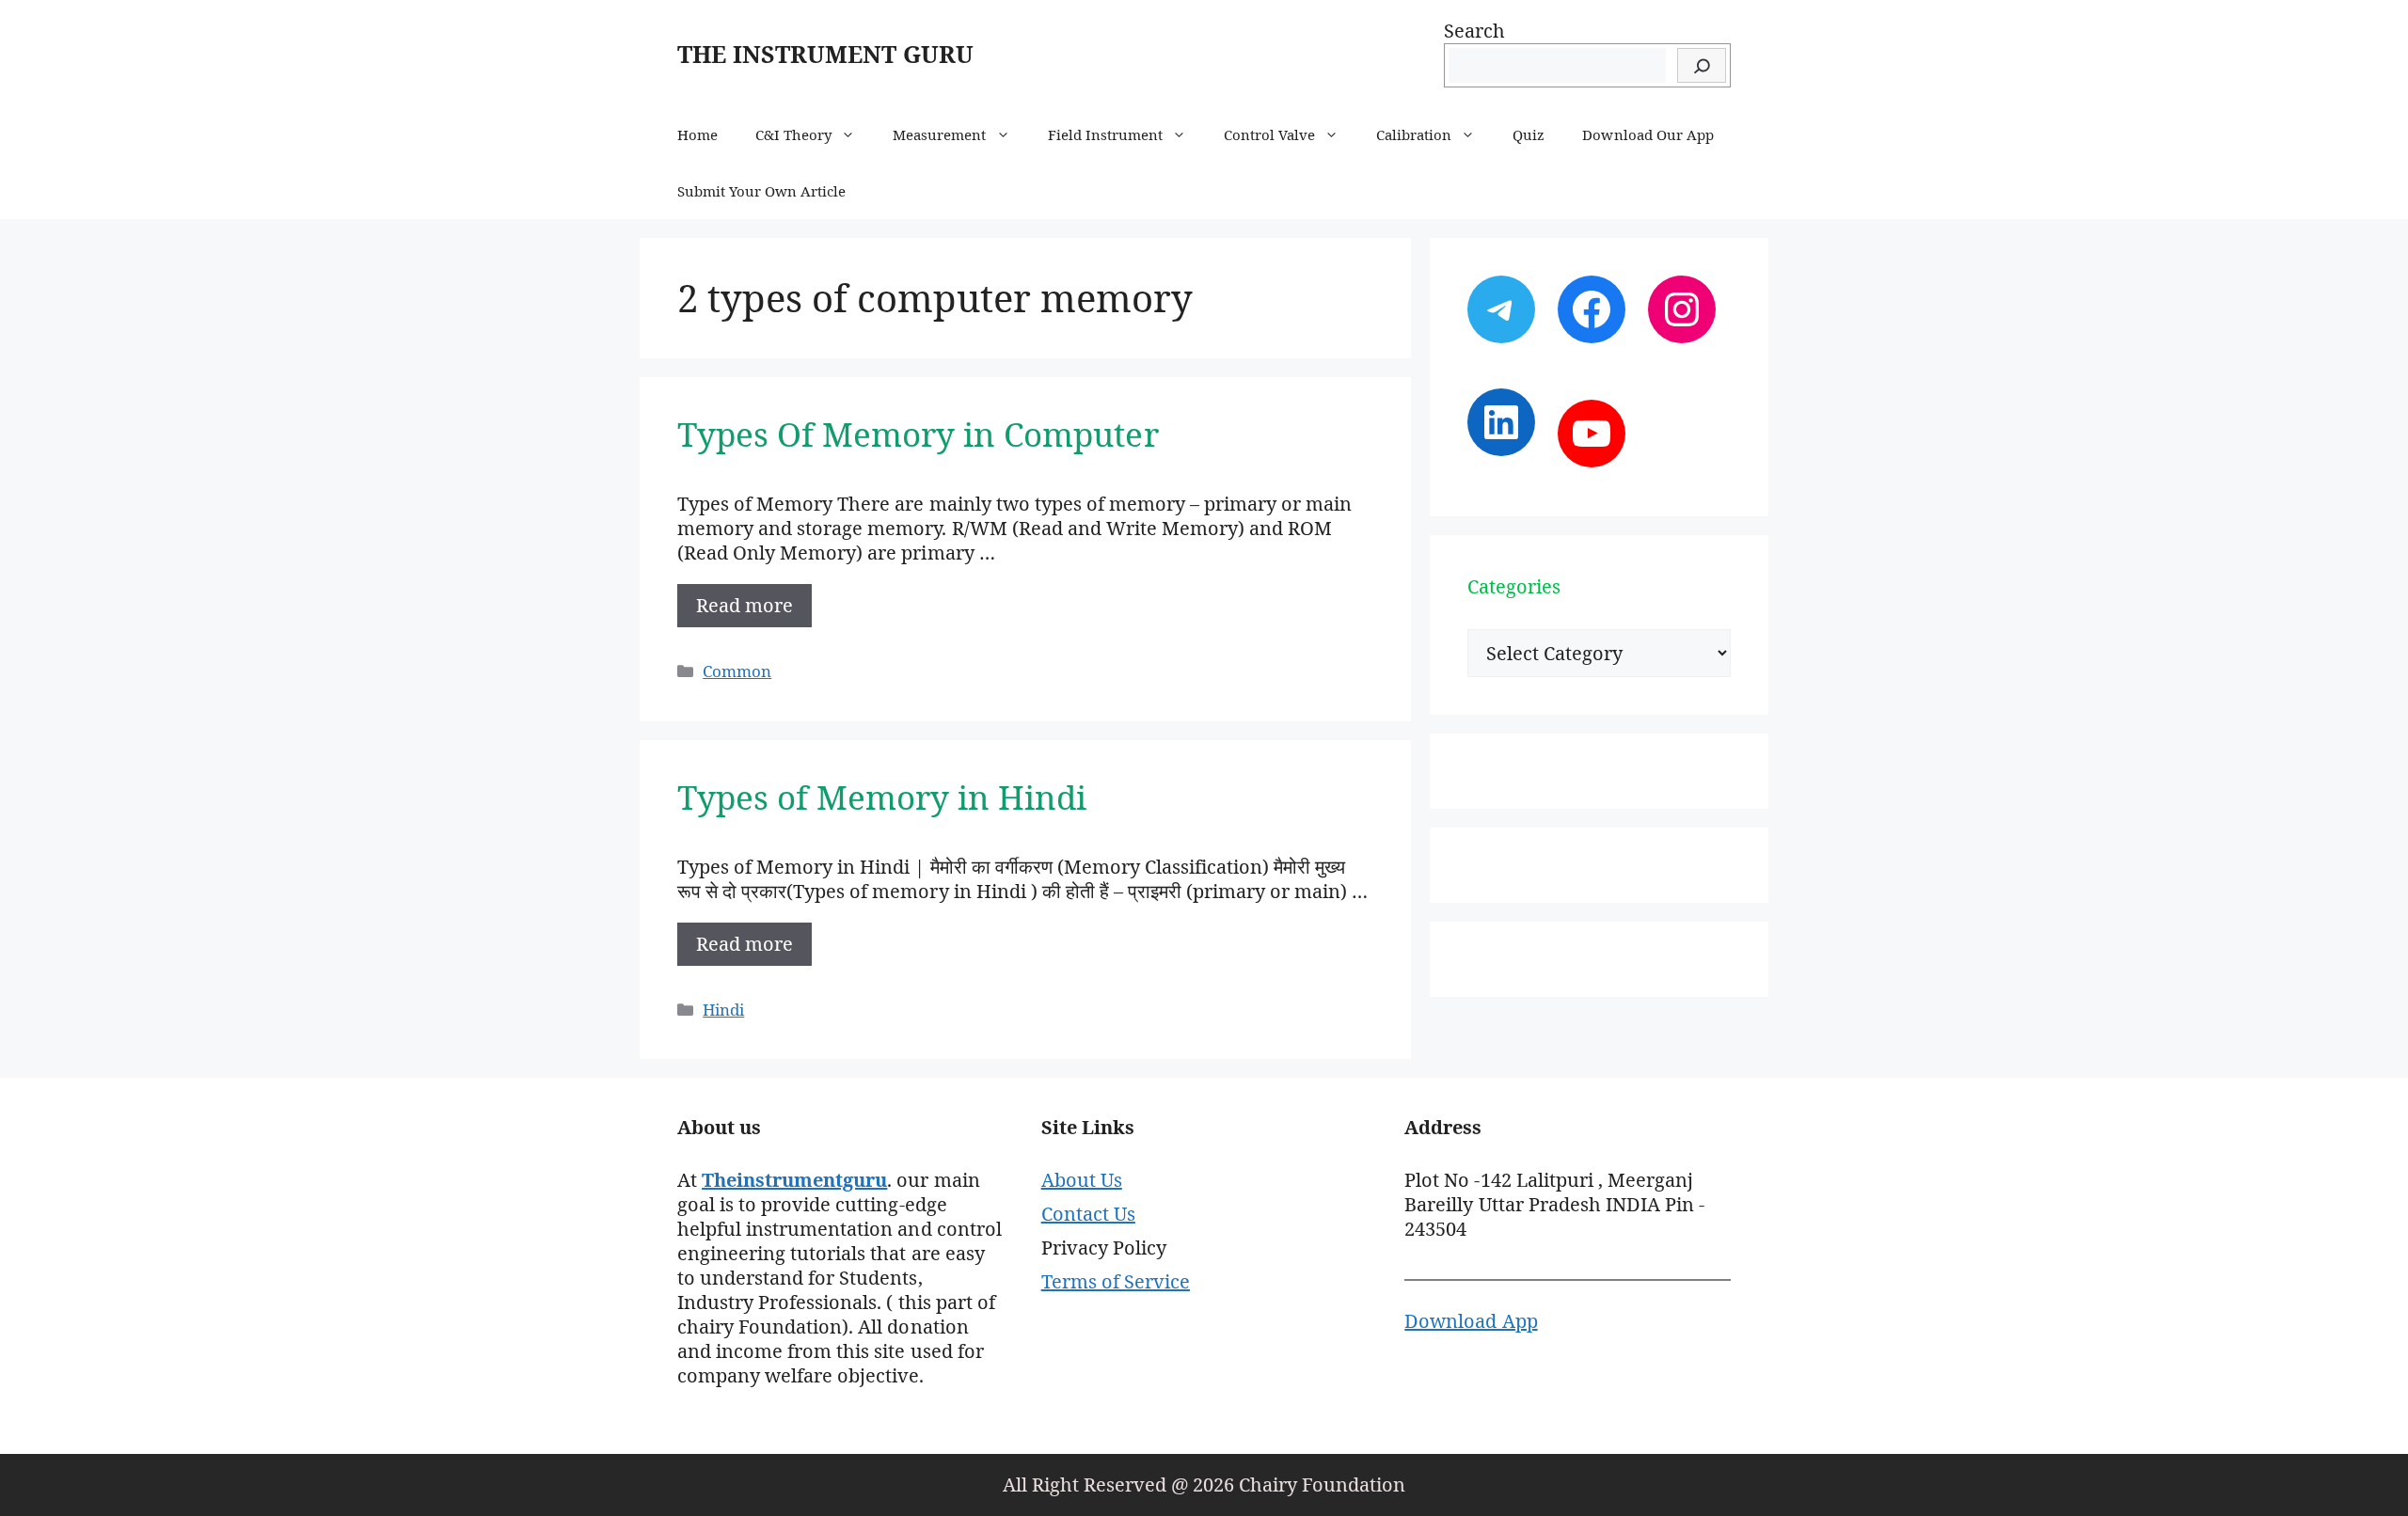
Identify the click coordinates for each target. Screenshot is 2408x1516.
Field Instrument (1105, 134)
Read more (745, 605)
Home (697, 134)
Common (737, 671)
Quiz (1529, 134)
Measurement (939, 134)
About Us (1082, 1180)
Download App (1471, 1321)
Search (1474, 31)
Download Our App (1648, 134)
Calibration (1414, 134)
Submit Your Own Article (761, 191)
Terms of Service (1116, 1281)
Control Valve (1269, 134)
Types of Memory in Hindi (882, 797)
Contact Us (1088, 1214)
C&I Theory (793, 134)
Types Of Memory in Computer (918, 434)
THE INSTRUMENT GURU (825, 54)
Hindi (723, 1010)
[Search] (1702, 65)
